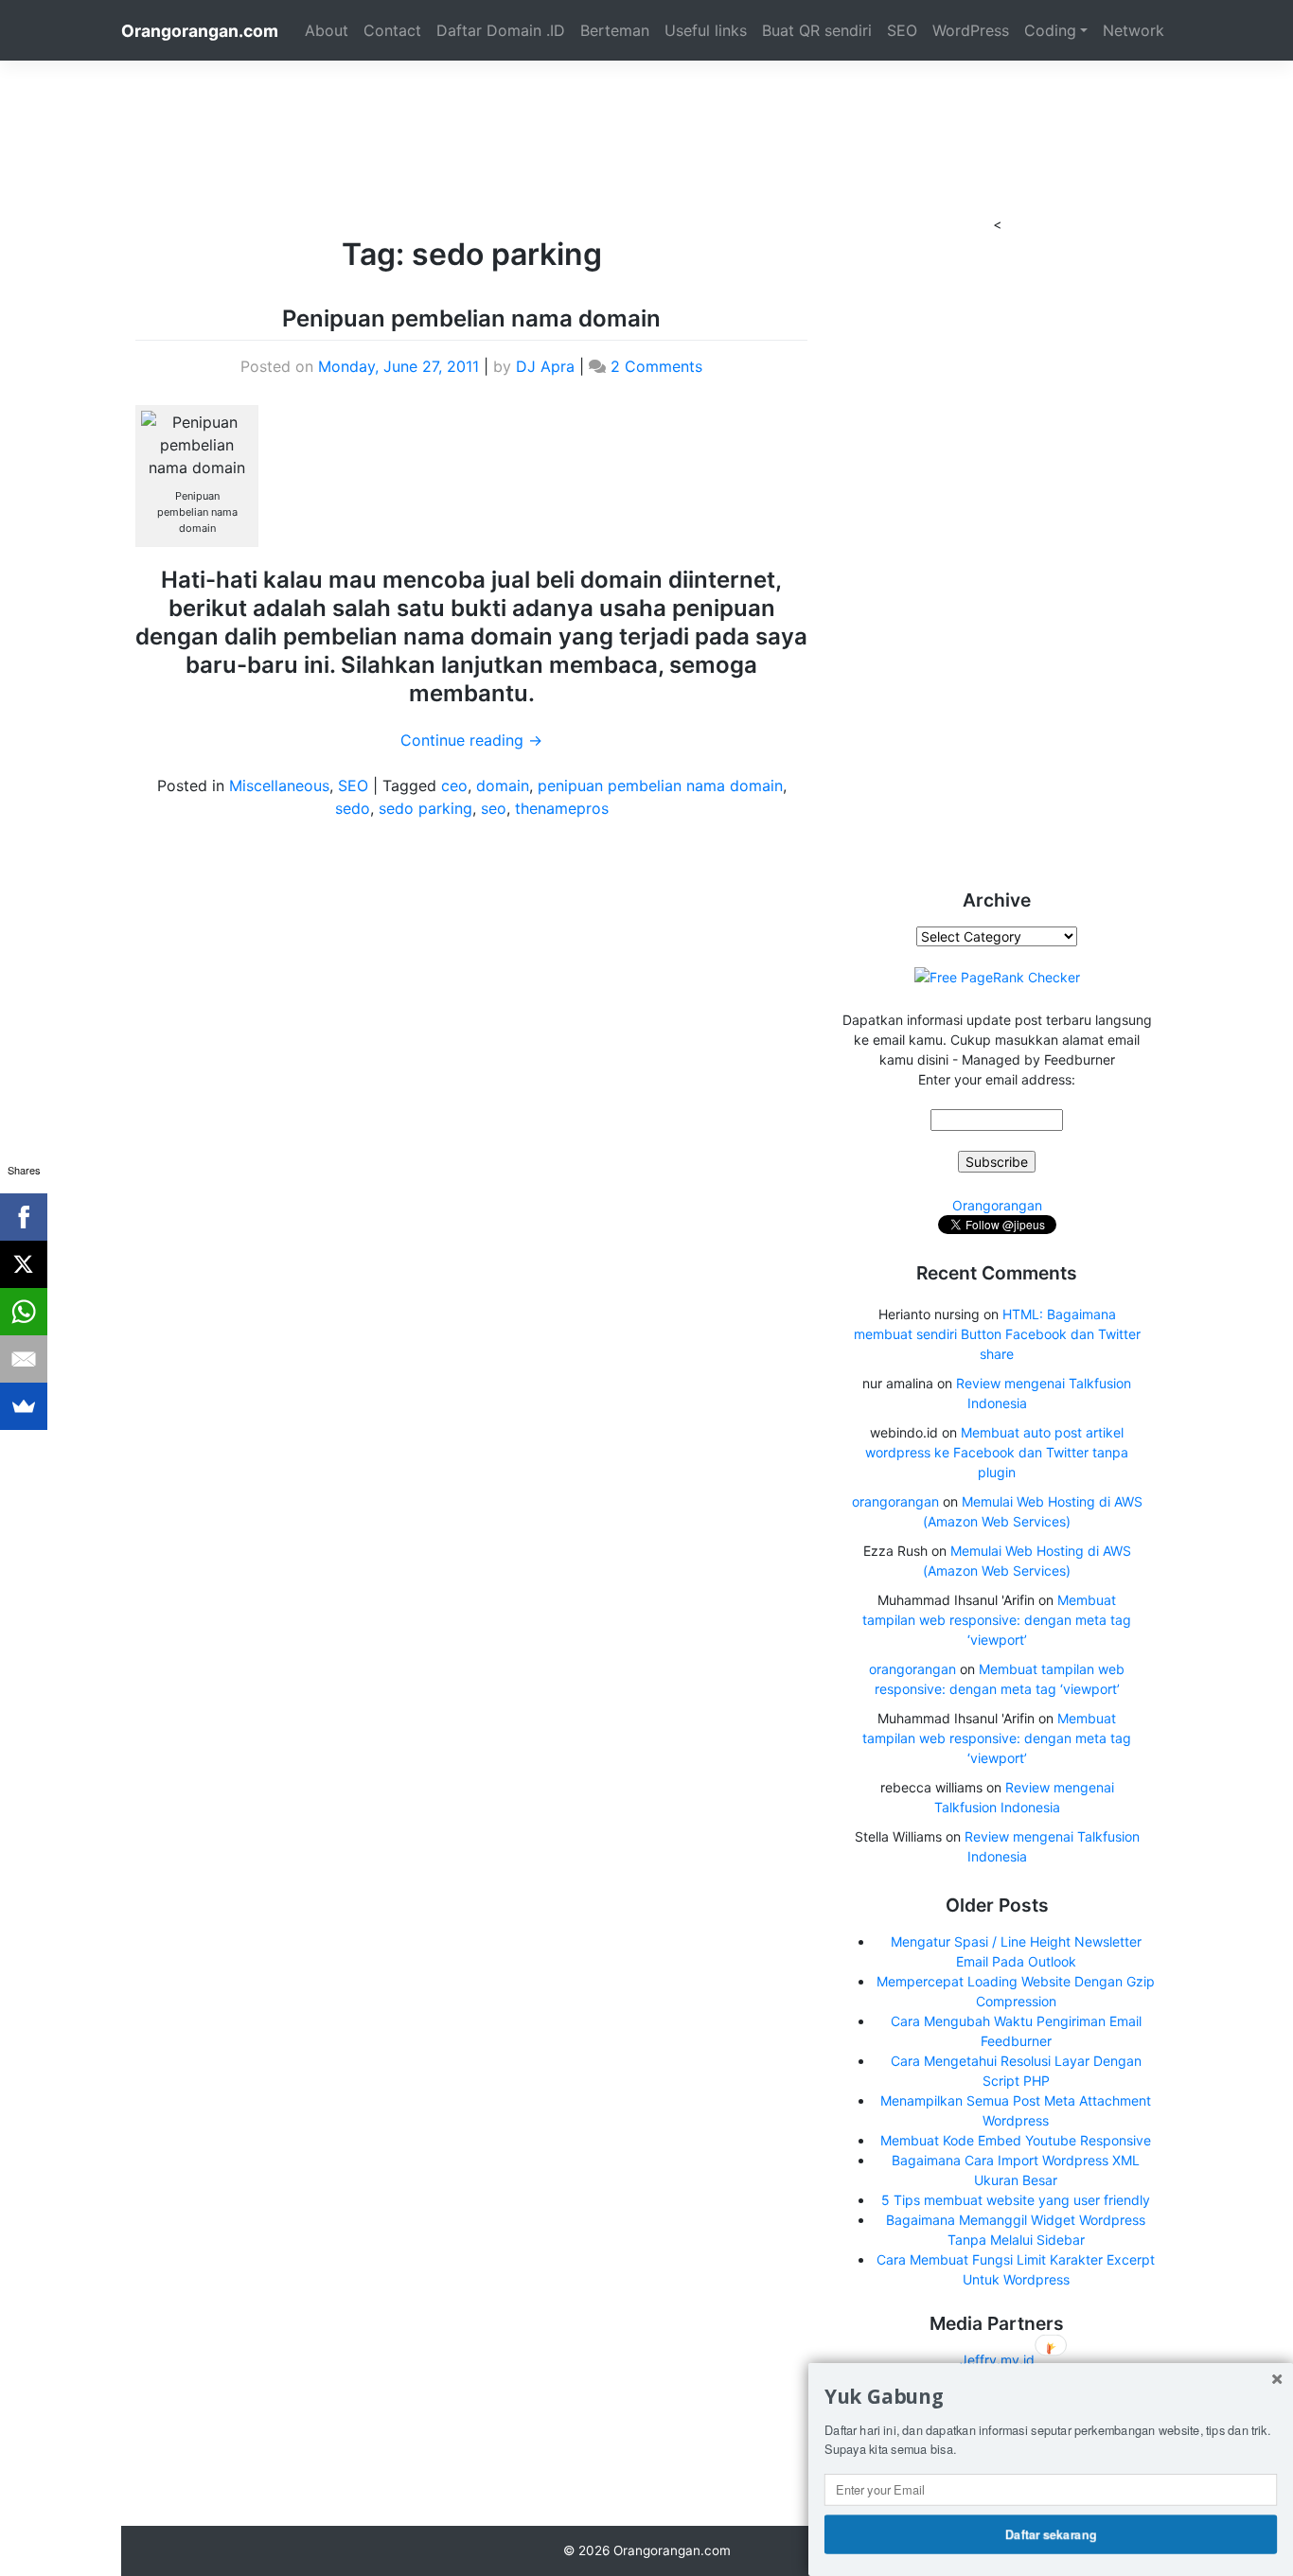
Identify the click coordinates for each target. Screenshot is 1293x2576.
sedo (353, 808)
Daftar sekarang (1051, 2533)
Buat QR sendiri (817, 30)
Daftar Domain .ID (501, 30)
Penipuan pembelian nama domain (471, 318)
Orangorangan (997, 1205)
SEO (902, 30)
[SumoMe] (24, 1406)
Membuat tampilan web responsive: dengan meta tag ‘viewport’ (997, 1620)
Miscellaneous (279, 785)
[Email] (24, 1359)
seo (494, 808)
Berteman (615, 30)
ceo (454, 785)
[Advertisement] (646, 103)
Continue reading (471, 740)
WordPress (971, 30)
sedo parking (425, 808)
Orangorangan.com (200, 31)
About (327, 30)
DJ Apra (545, 366)
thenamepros (562, 808)
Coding (1050, 30)
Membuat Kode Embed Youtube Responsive (1016, 2140)
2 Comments (656, 366)
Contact (392, 30)
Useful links (706, 30)
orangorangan (895, 1501)
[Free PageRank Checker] (997, 976)
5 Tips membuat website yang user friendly (1016, 2200)
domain (503, 785)
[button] (1051, 2397)
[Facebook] (24, 1217)
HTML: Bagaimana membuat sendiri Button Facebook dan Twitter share (997, 1334)
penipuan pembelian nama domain (660, 785)
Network (1134, 30)
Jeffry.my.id (997, 2360)
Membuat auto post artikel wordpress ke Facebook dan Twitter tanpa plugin (997, 1452)
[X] (24, 1264)
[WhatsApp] (24, 1312)
